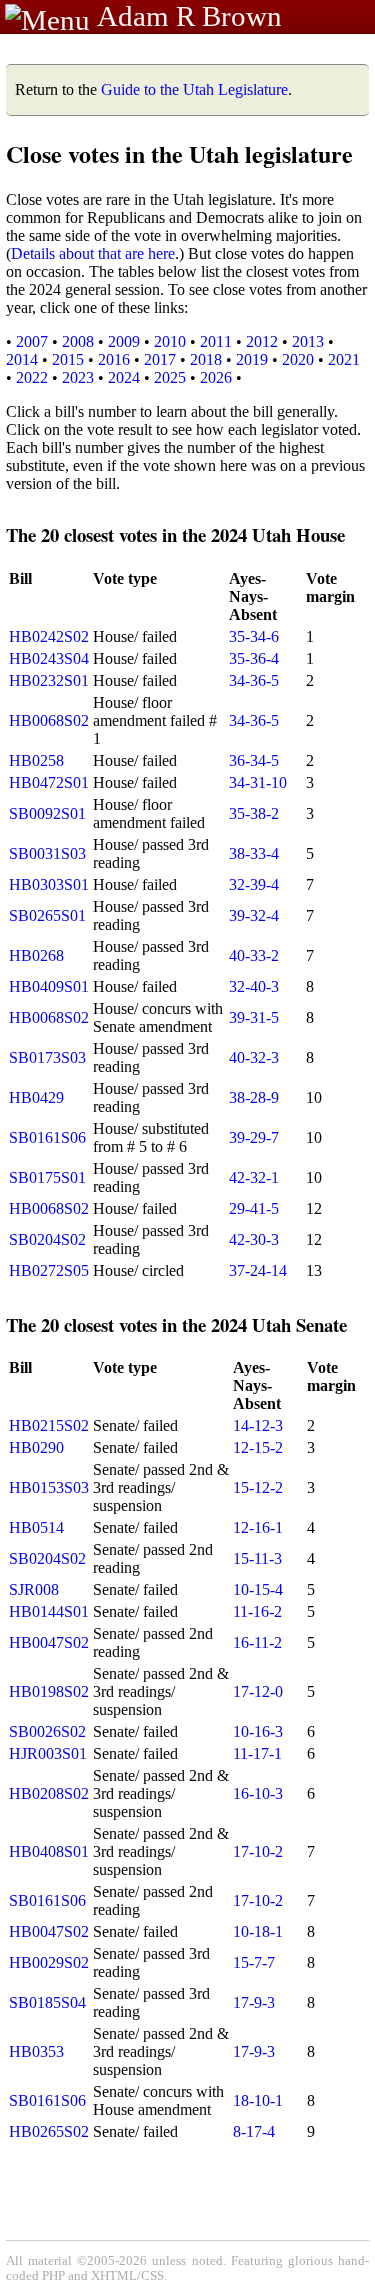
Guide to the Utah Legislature (194, 89)
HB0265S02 (49, 2131)
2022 (32, 377)
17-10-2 (258, 1851)
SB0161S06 (47, 1137)
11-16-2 (257, 1611)
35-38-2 (254, 813)
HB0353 (36, 2051)
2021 (344, 359)
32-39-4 (254, 884)
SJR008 (34, 1589)
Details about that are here (93, 253)
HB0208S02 (49, 1793)
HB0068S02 (49, 720)
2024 (124, 377)
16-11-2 (257, 1642)
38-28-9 (254, 1097)
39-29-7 (254, 1137)
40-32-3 (254, 1057)
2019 (252, 359)
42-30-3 (254, 1239)
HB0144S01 (49, 1611)
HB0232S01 (49, 680)
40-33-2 (254, 955)
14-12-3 (258, 1425)
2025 (170, 377)
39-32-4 (254, 915)
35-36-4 (254, 658)
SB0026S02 (47, 1731)
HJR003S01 (48, 1753)
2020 (298, 359)
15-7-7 (254, 1962)
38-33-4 (254, 853)
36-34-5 (254, 760)
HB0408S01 (49, 1851)
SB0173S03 (47, 1057)
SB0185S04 (47, 2002)
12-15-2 (258, 1447)
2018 (206, 359)
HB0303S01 (49, 884)
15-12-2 (258, 1487)
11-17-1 (257, 1753)
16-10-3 (258, 1793)
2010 (170, 341)
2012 (262, 341)
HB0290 (36, 1447)
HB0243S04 (49, 658)
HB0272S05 (49, 1270)
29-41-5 (254, 1208)
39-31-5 (254, 1017)
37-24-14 (258, 1270)
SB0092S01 (47, 813)
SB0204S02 (47, 1239)
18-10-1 (258, 2100)
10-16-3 (258, 1731)
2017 (160, 359)
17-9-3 (254, 2002)
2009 (124, 341)
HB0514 (36, 1527)
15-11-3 (257, 1558)
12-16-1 (258, 1527)
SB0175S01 (47, 1177)
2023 (78, 377)
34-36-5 (254, 680)
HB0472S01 (49, 782)
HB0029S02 (49, 1962)
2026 (216, 377)
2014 (22, 359)
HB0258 (36, 760)
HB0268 (36, 955)
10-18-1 (258, 1931)
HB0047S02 (49, 1642)
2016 (114, 359)
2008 (78, 341)
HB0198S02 (49, 1691)
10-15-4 (258, 1589)
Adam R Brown (189, 16)
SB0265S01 (47, 915)
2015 (68, 359)
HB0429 (36, 1097)
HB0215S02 (49, 1425)
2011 (216, 341)
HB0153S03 (49, 1487)
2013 (308, 341)
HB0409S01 (49, 986)
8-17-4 (254, 2131)
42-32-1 (254, 1177)
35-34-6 (254, 636)
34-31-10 (258, 782)
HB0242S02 (49, 636)
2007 (32, 341)
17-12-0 (258, 1691)
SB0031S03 (47, 853)
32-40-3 (254, 986)
